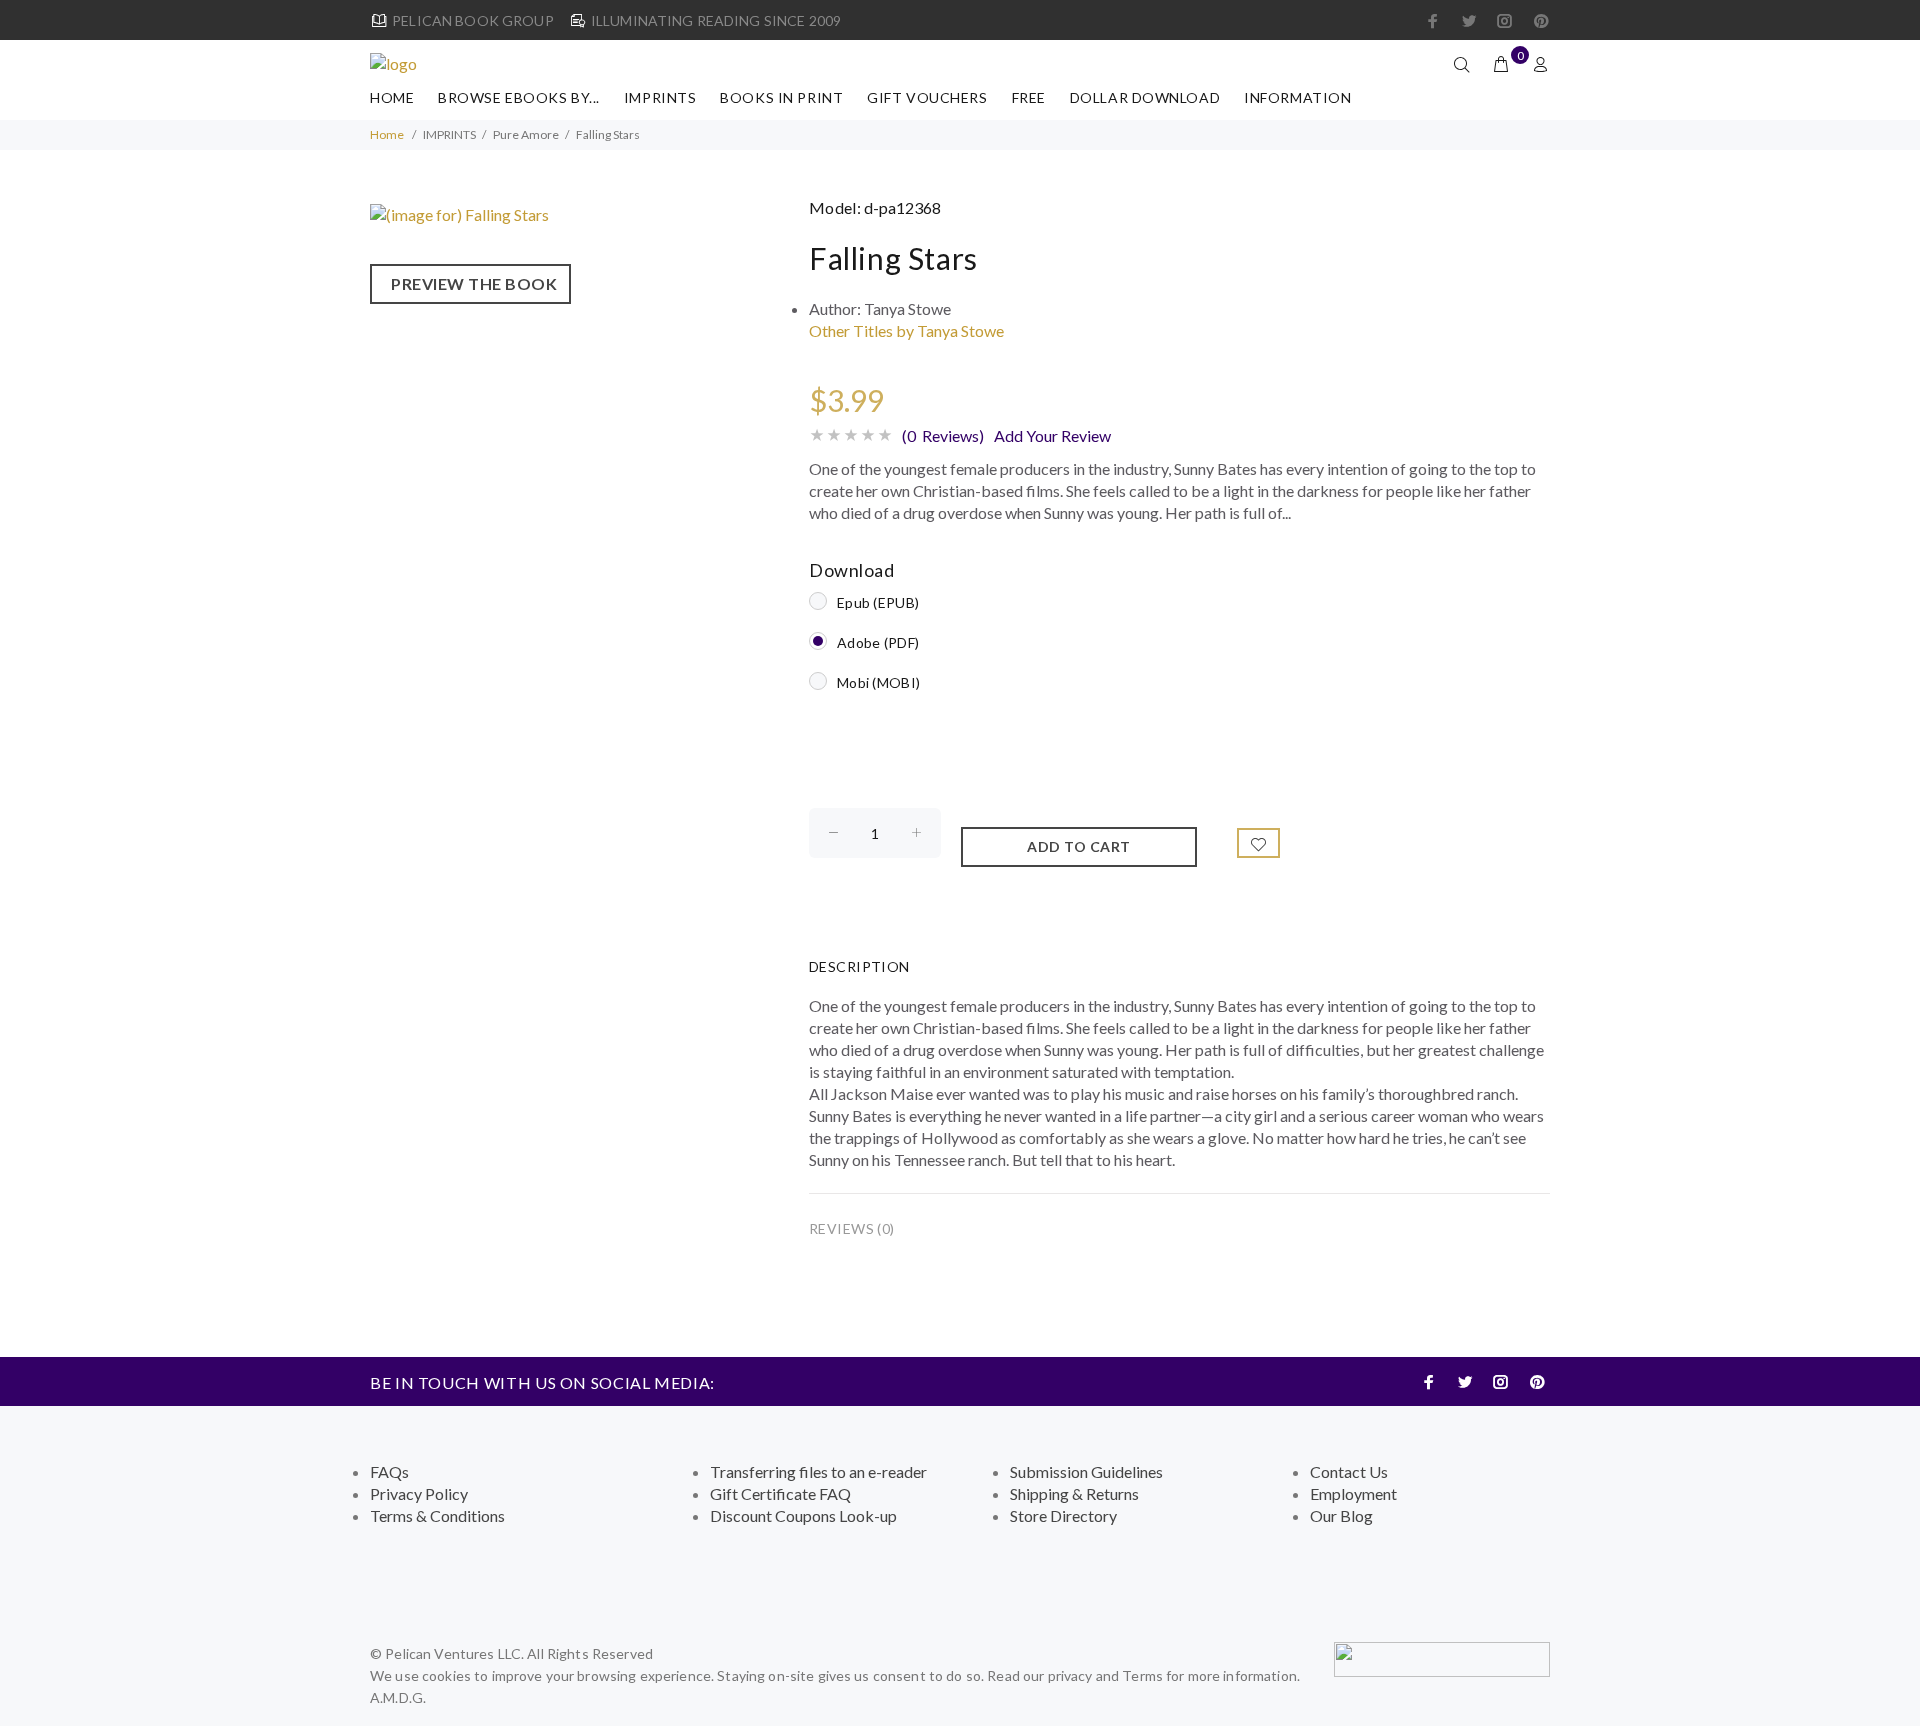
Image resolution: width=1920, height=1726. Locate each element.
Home (392, 97)
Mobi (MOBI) (878, 682)
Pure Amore (526, 134)
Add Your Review (1052, 435)
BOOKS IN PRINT (781, 97)
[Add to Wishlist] (1259, 843)
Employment (1353, 1493)
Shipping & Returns (1074, 1493)
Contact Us (1349, 1471)
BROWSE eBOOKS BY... (519, 97)
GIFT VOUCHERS (927, 97)
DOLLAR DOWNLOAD (1145, 97)
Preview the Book (470, 283)
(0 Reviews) (943, 435)
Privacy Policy (419, 1493)
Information (1297, 97)
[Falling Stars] (459, 212)
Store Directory (1063, 1515)
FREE (1029, 97)
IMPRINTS (660, 97)
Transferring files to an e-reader (818, 1471)
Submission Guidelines (1086, 1471)
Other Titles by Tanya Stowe (906, 330)
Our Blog (1341, 1515)
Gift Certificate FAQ (780, 1493)
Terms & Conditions (437, 1515)
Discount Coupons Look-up (803, 1515)
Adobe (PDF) (878, 642)
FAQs (389, 1471)
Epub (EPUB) (878, 602)
